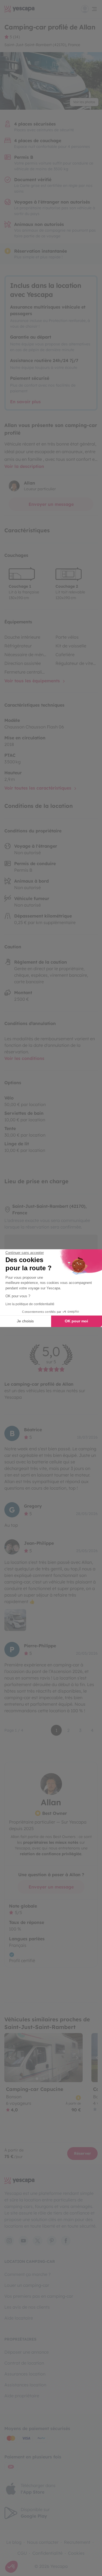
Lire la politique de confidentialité (30, 1304)
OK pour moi (76, 1321)
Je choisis (25, 1321)
